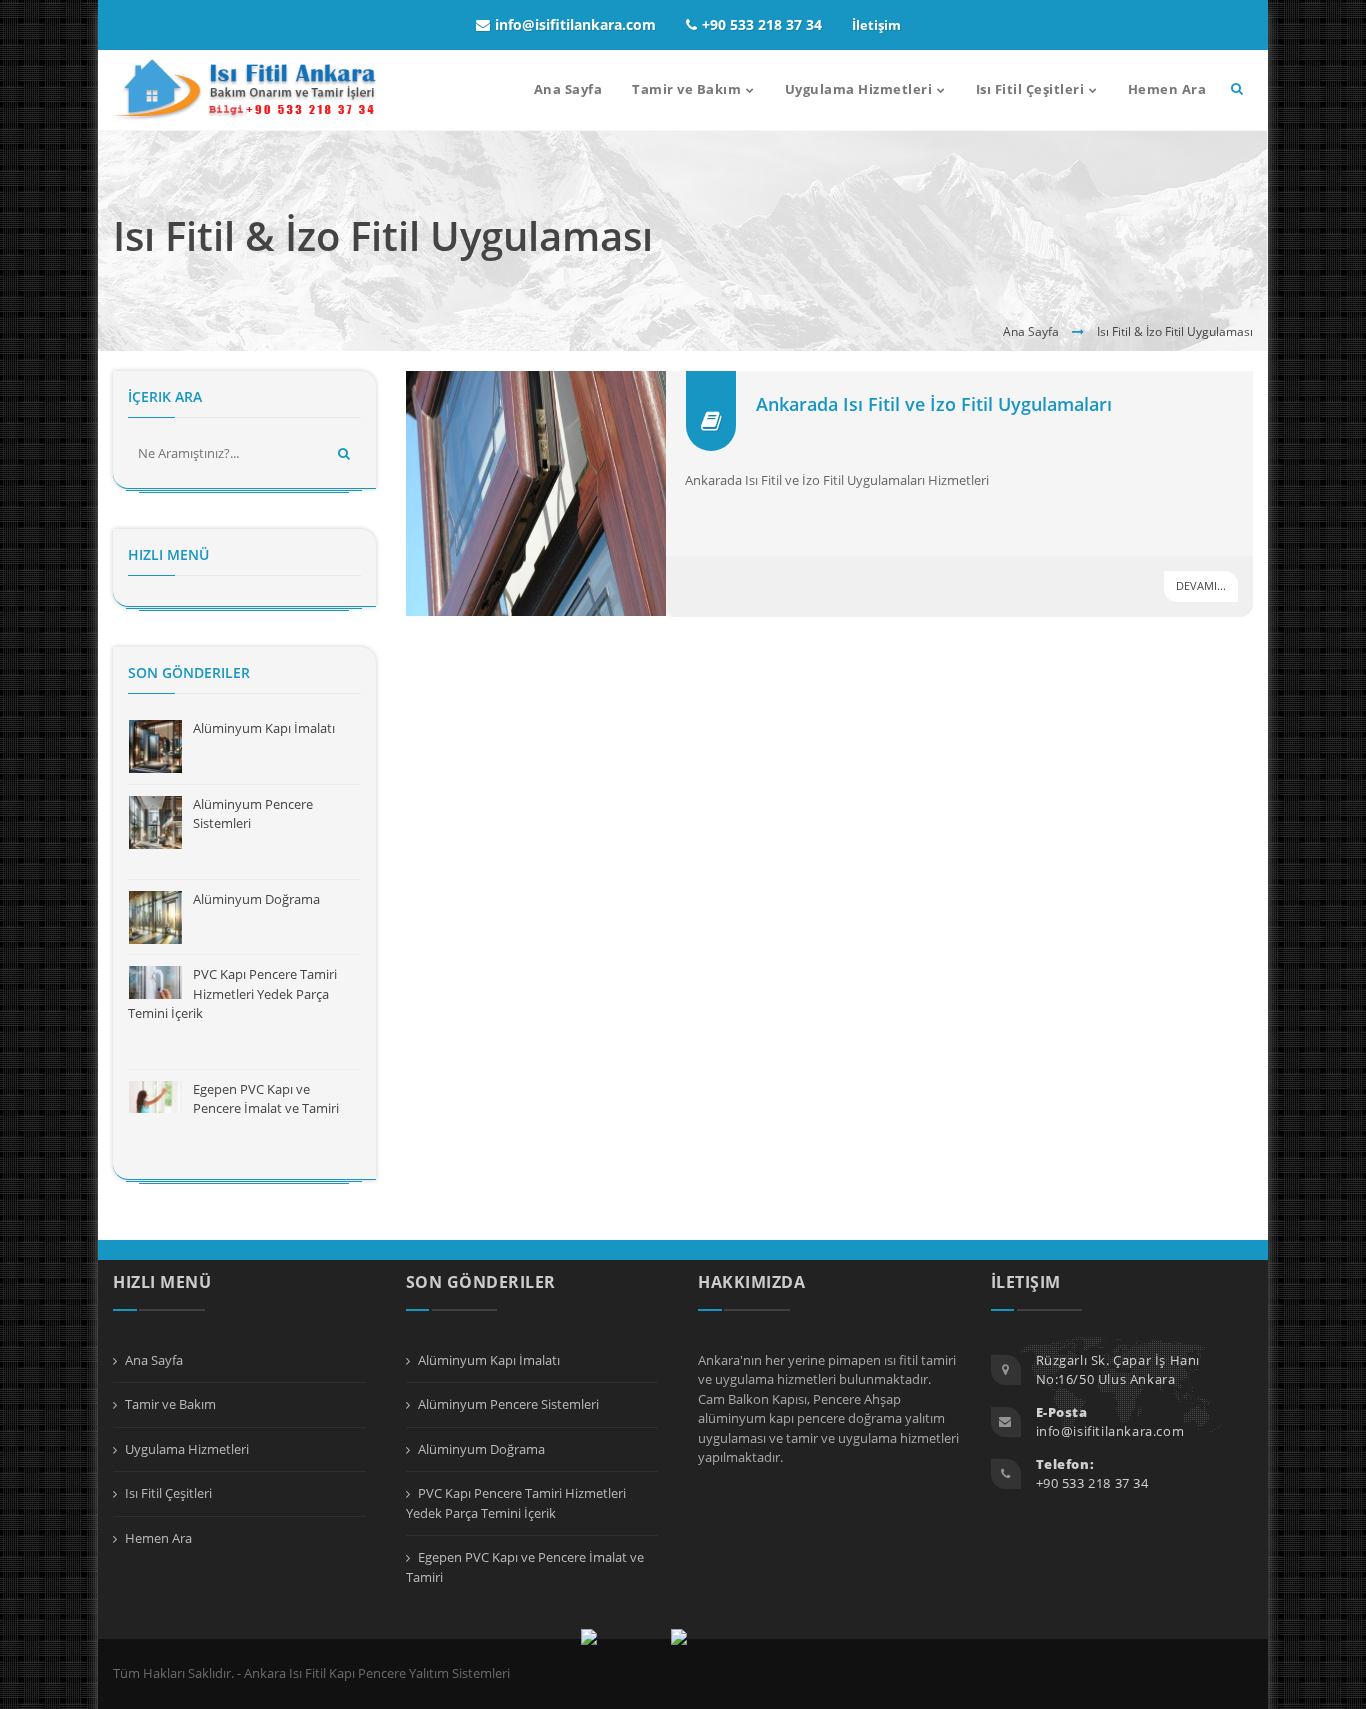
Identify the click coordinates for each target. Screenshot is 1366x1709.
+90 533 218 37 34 (762, 24)
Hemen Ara (158, 1538)
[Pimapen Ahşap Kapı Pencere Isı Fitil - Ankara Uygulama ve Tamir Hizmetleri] (245, 90)
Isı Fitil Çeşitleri (168, 1493)
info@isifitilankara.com (575, 24)
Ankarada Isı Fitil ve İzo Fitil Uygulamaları (934, 404)
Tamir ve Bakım (170, 1404)
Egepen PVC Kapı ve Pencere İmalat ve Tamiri (266, 1099)
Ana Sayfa (1031, 331)
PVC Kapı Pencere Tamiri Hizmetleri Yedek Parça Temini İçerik (232, 993)
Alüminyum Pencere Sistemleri (508, 1404)
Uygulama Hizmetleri (187, 1449)
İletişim (876, 25)
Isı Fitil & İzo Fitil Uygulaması (1175, 331)
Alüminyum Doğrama (256, 899)
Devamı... (1201, 585)
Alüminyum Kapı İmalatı (264, 728)
